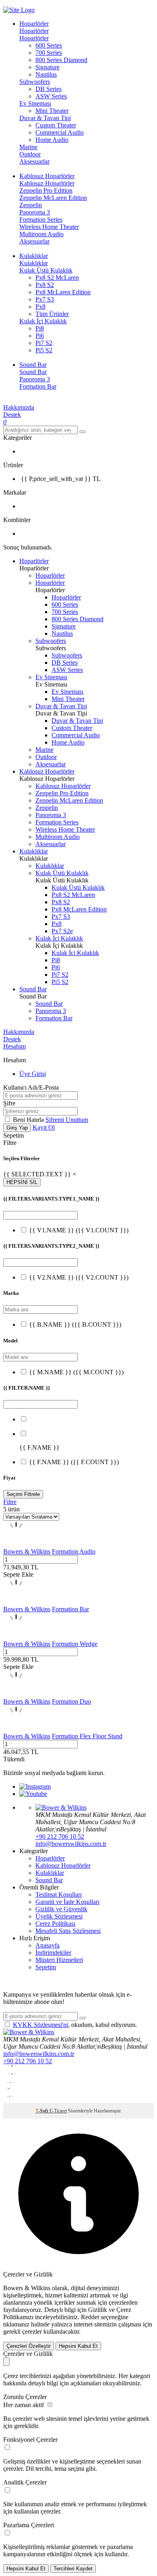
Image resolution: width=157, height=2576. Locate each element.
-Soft (42, 2111)
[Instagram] (35, 1786)
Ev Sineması (35, 103)
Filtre (10, 1502)
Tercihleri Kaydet (73, 2569)
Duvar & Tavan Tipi (45, 118)
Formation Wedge (75, 1644)
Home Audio (52, 140)
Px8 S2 (45, 285)
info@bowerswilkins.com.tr (71, 1844)
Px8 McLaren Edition (63, 292)
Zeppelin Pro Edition (46, 190)
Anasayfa (48, 1945)
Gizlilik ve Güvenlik (61, 1909)
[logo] (78, 10)
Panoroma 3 (35, 212)
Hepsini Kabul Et (78, 2346)
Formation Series (41, 220)
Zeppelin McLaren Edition (53, 198)
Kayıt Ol (44, 1127)
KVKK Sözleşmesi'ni (40, 2025)
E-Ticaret (58, 2111)
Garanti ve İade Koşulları (67, 1902)
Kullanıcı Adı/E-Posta (31, 1087)
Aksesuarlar (34, 161)
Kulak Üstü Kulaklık (46, 270)
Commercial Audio (60, 132)
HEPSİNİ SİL (22, 1182)
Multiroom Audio (41, 234)
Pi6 (40, 336)
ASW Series (51, 96)
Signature (48, 67)
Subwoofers (35, 82)
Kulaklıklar (34, 263)
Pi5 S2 (44, 350)
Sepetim (46, 1967)
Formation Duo (71, 1701)
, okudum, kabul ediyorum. (75, 2025)
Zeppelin (31, 205)
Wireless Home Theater (49, 227)
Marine (28, 147)
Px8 (40, 307)
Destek (12, 415)
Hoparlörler (34, 31)
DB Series (49, 89)
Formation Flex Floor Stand (87, 1736)
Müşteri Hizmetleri (59, 1960)
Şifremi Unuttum (67, 1120)
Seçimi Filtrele (23, 1494)
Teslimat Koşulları (59, 1895)
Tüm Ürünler (52, 314)
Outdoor (30, 154)
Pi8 (40, 328)
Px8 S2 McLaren (57, 278)
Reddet (90, 2317)
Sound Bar (33, 372)
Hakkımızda (19, 407)
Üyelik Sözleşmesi (59, 1916)
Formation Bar (38, 386)
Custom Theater (56, 125)
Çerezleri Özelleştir (29, 2346)
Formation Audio (74, 1551)
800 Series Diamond (61, 60)
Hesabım (14, 1046)
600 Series (49, 45)
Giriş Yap (17, 1128)
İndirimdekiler (53, 1953)
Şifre (9, 1103)
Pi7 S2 (44, 343)
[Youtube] (33, 1794)
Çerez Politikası (55, 1924)
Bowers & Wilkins (27, 1551)
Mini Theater (52, 111)
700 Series (49, 53)
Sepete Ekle (18, 1574)
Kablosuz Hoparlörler (47, 183)
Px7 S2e (62, 931)
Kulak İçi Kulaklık (43, 321)
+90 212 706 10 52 (60, 1836)
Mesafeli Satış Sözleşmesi (68, 1931)
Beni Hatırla (29, 1120)
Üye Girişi (33, 1074)
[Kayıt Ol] (83, 2018)
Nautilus (46, 74)
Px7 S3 (45, 299)
